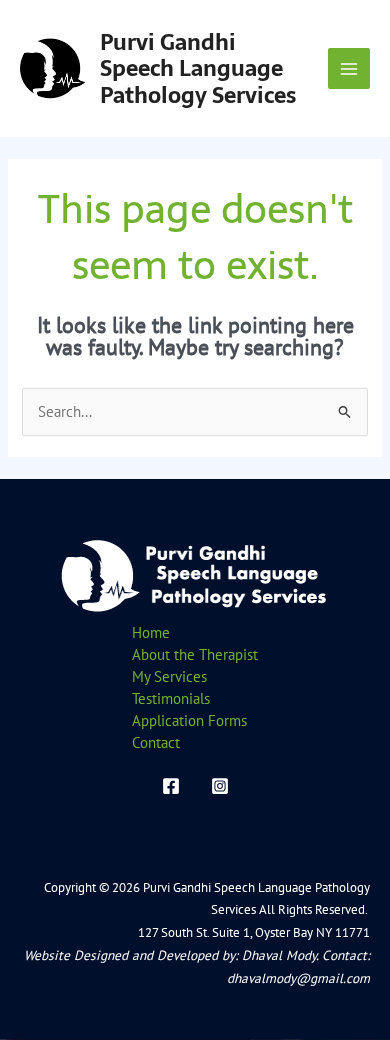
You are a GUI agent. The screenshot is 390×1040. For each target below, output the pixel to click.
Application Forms (189, 720)
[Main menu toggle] (349, 69)
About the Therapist (195, 654)
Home (151, 632)
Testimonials (171, 698)
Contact (156, 742)
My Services (169, 676)
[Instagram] (220, 786)
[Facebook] (171, 786)
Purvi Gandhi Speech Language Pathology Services (198, 68)
